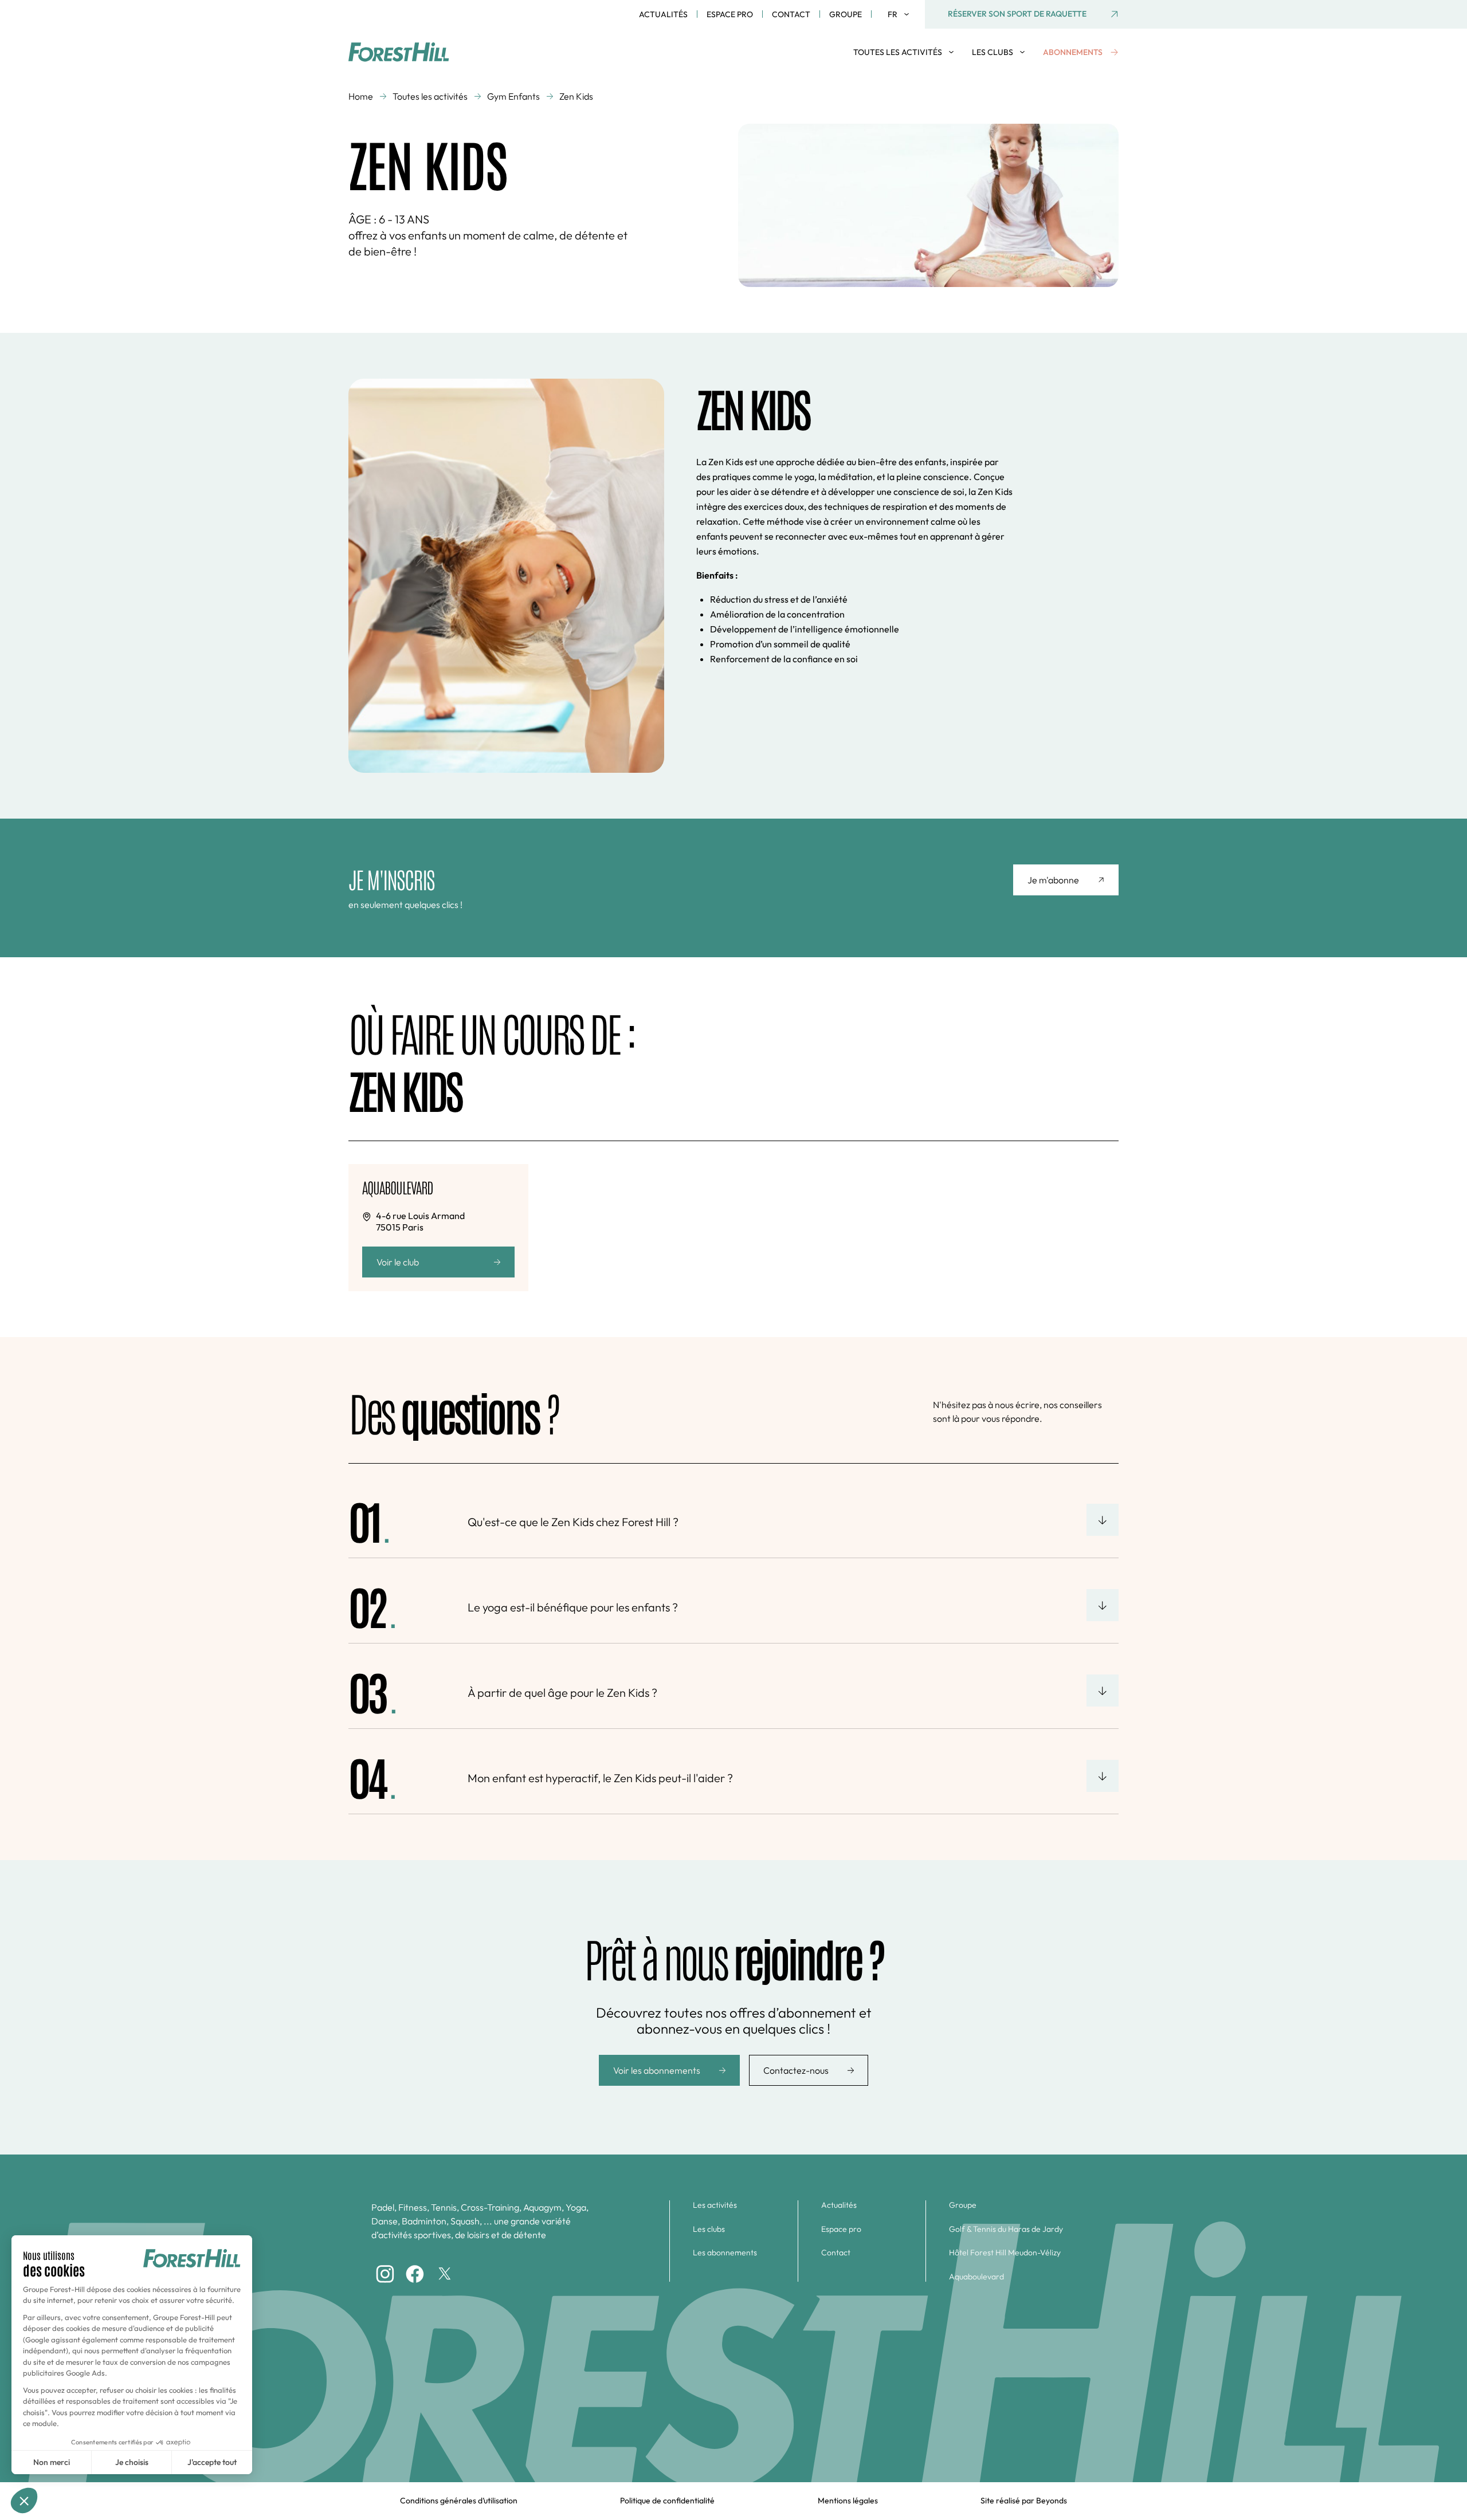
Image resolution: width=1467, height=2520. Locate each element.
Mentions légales (848, 2501)
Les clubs (709, 2229)
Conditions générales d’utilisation (459, 2501)
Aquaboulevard (976, 2277)
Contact (791, 14)
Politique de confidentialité (667, 2501)
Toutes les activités (430, 96)
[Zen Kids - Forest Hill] (409, 52)
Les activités (715, 2205)
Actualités (663, 14)
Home (361, 96)
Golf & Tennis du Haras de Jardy (1006, 2229)
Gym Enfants (513, 96)
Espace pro (730, 14)
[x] (445, 2274)
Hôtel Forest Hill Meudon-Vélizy (1005, 2253)
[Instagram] (385, 2274)
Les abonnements (725, 2253)
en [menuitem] (897, 31)
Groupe (846, 14)
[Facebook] (415, 2274)
